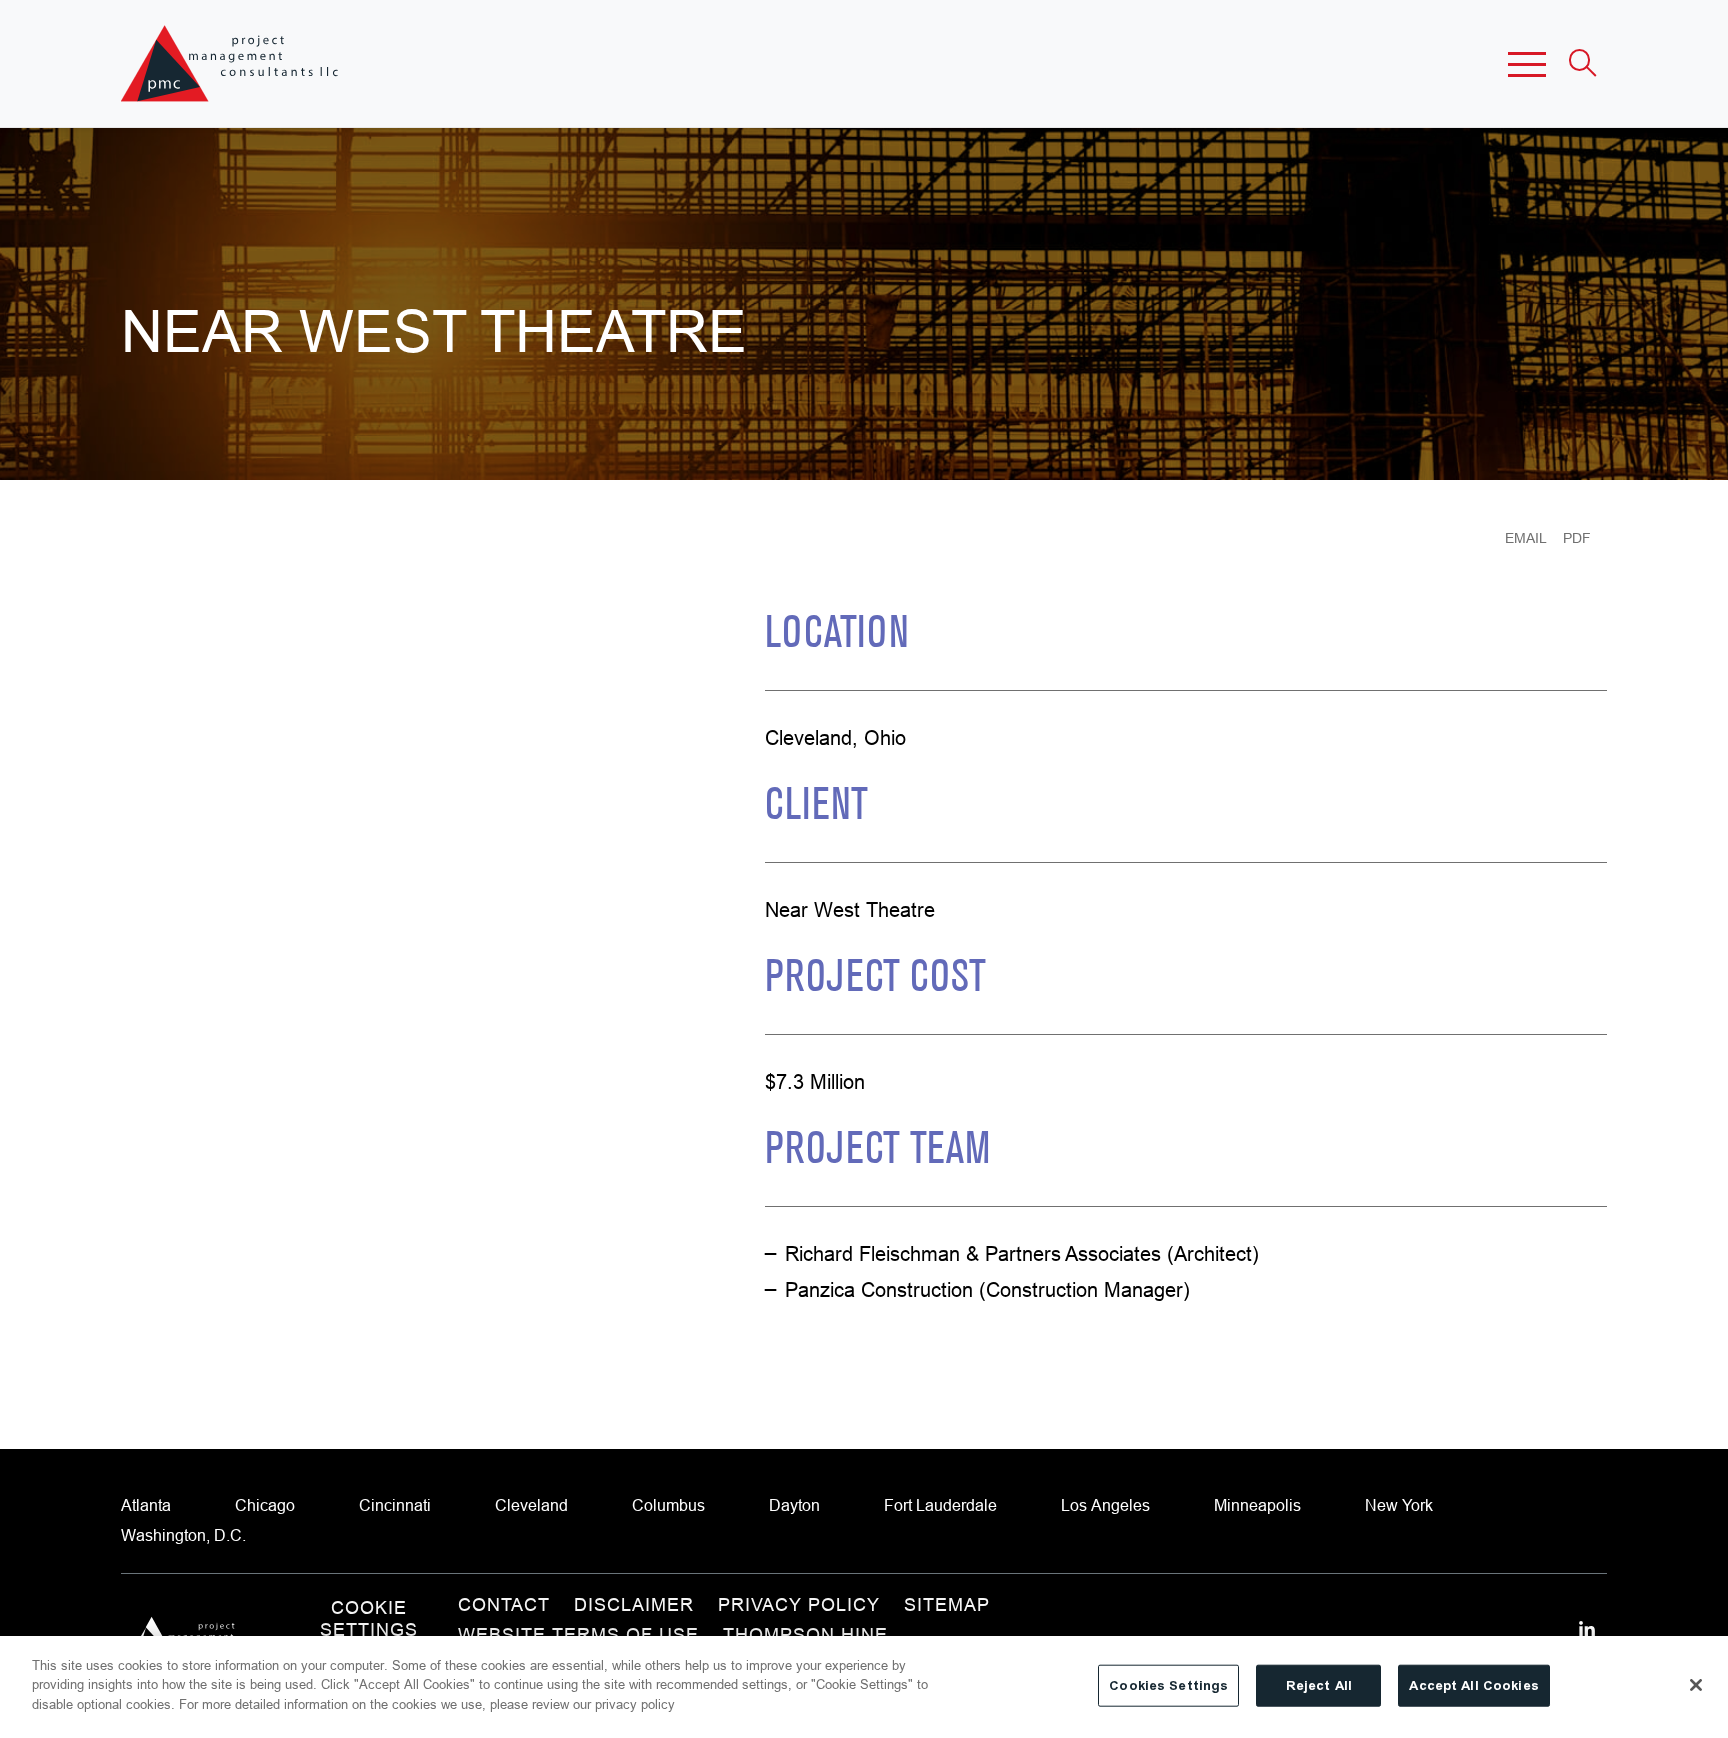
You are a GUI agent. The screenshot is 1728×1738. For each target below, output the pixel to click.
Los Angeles (1105, 1505)
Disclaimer (634, 1604)
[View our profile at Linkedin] (1587, 1630)
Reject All (1319, 1685)
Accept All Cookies (1473, 1685)
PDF (1577, 538)
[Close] (1696, 1685)
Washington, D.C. (183, 1535)
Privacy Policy (799, 1604)
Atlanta (146, 1505)
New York (1399, 1505)
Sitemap (947, 1604)
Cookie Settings (369, 1619)
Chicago (265, 1505)
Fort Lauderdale (940, 1505)
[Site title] (231, 64)
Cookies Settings (1168, 1685)
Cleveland (531, 1505)
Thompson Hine (805, 1634)
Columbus (668, 1505)
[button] (1527, 64)
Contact (504, 1604)
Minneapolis (1257, 1505)
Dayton (794, 1505)
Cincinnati (395, 1505)
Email (1526, 538)
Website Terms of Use (578, 1634)
